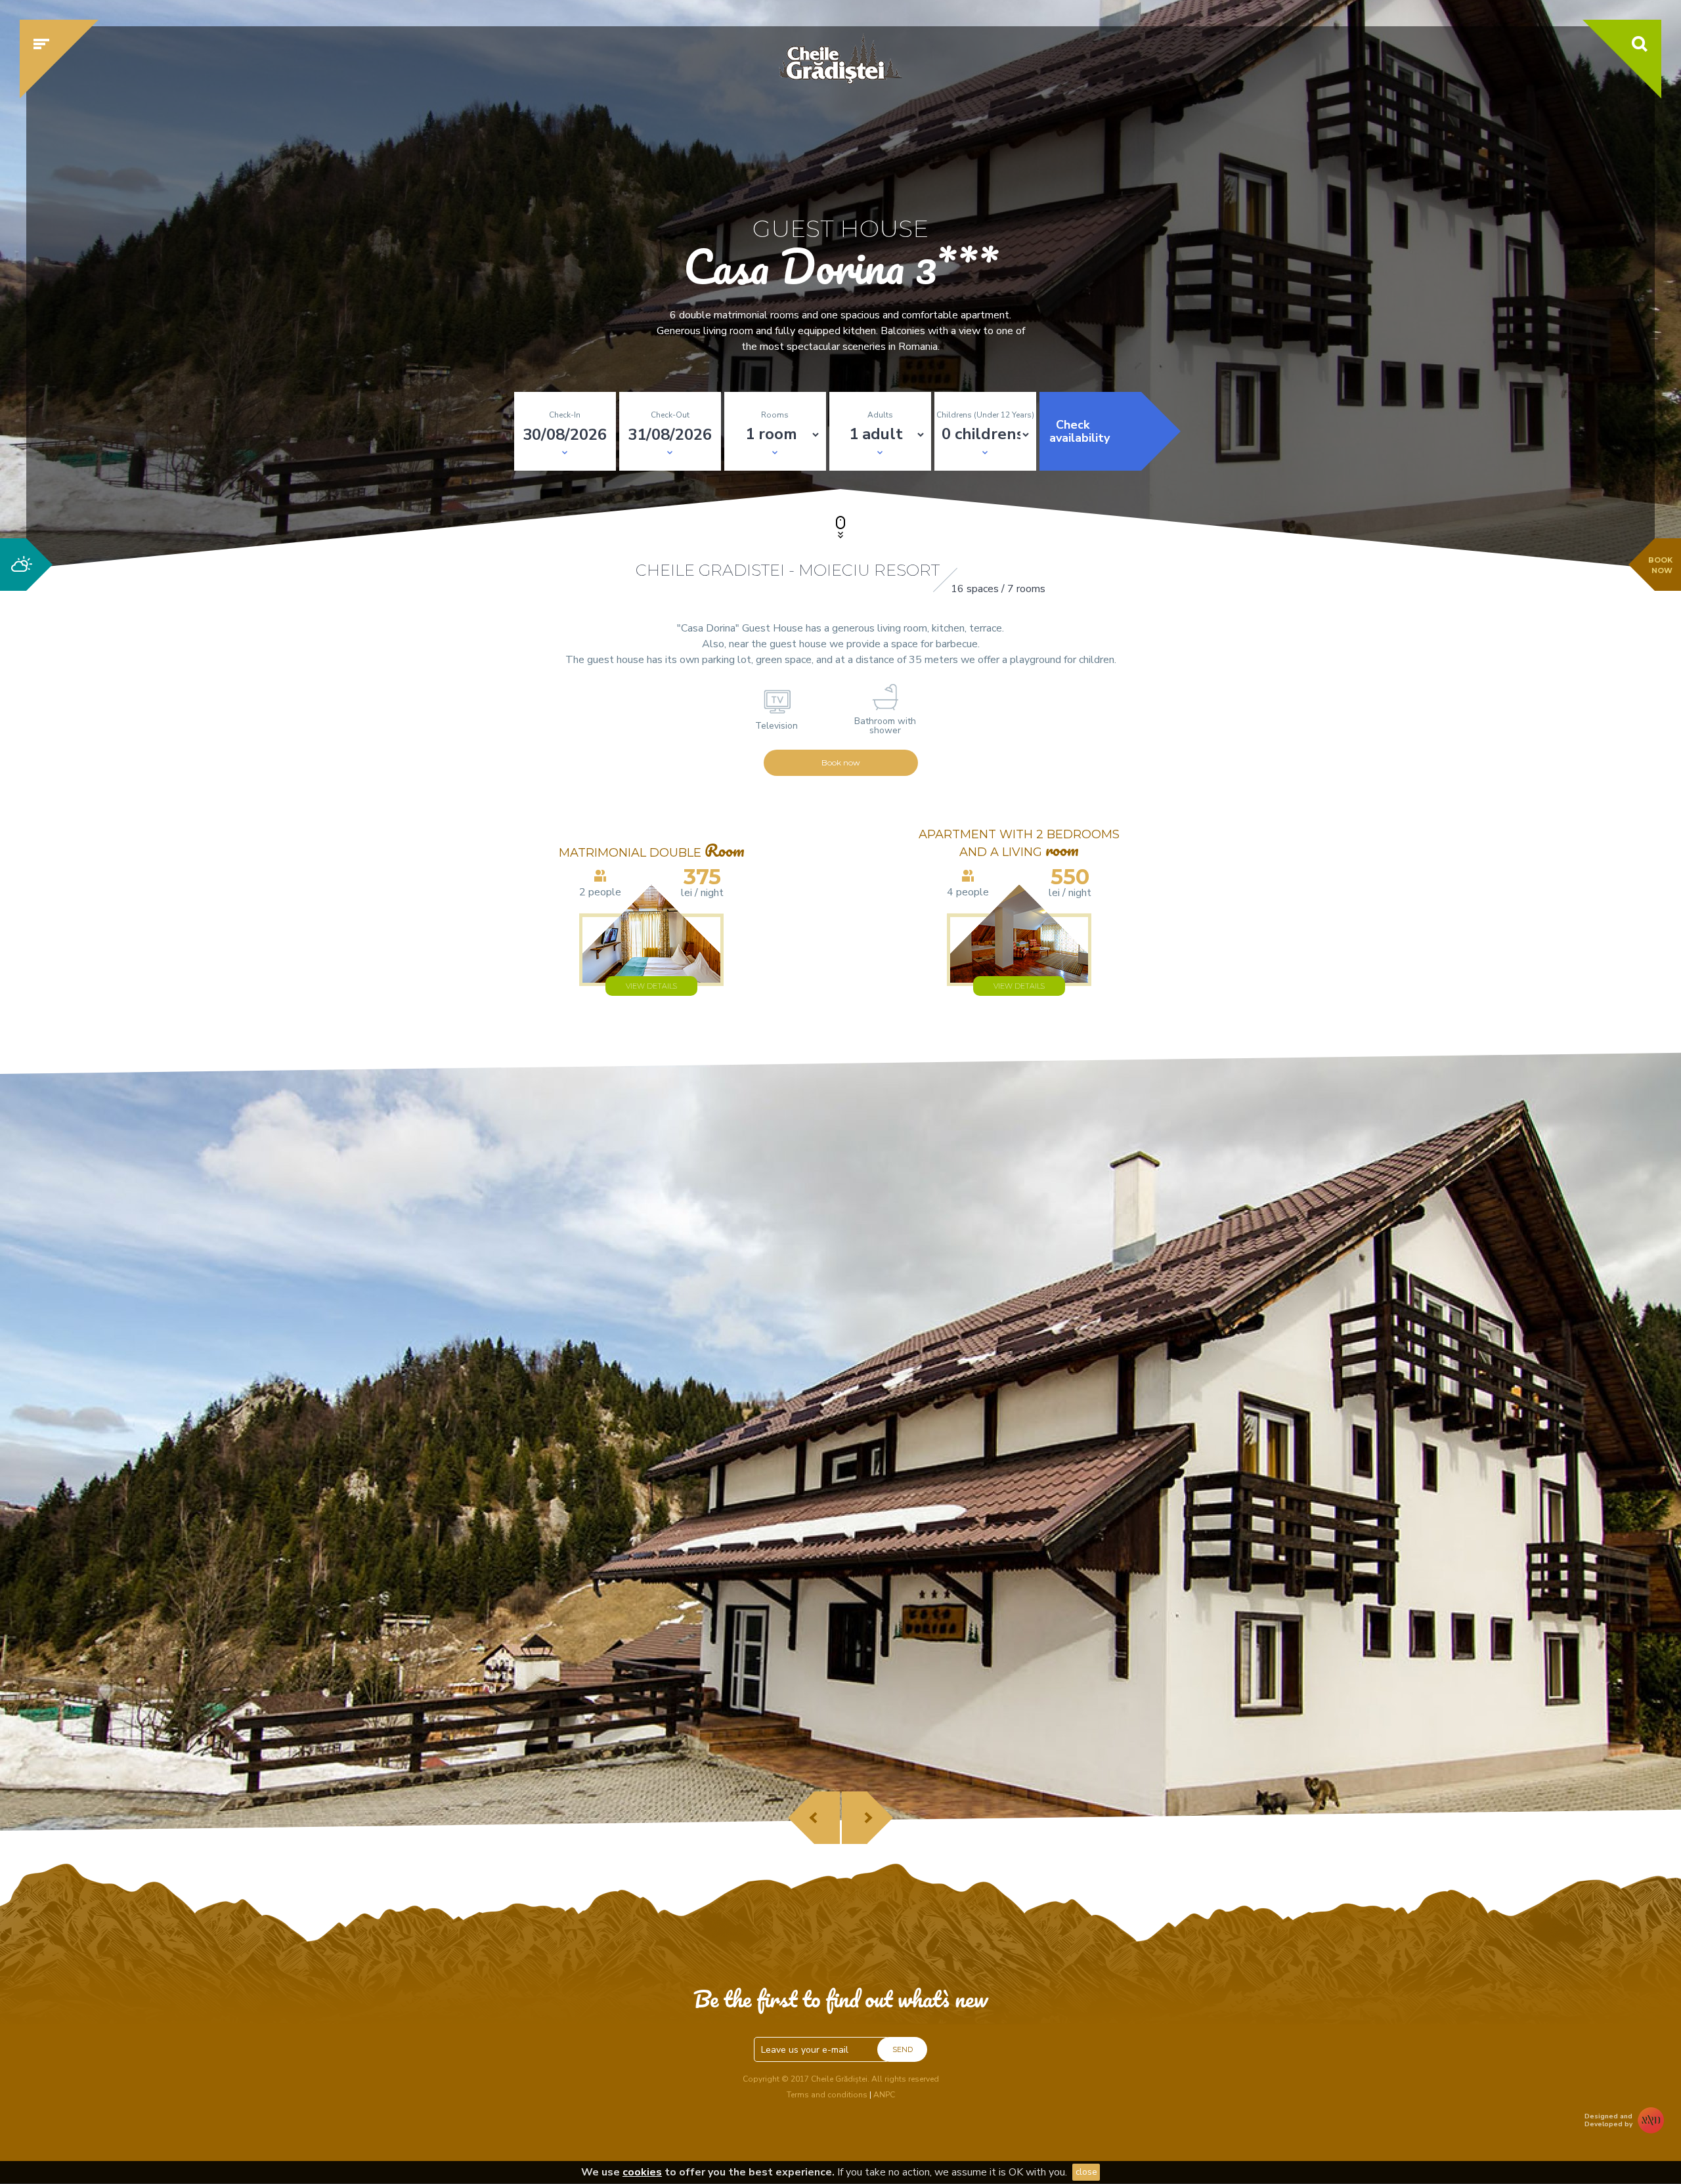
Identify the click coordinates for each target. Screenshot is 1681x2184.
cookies (642, 2172)
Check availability (1080, 431)
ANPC (884, 2095)
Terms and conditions (827, 2095)
